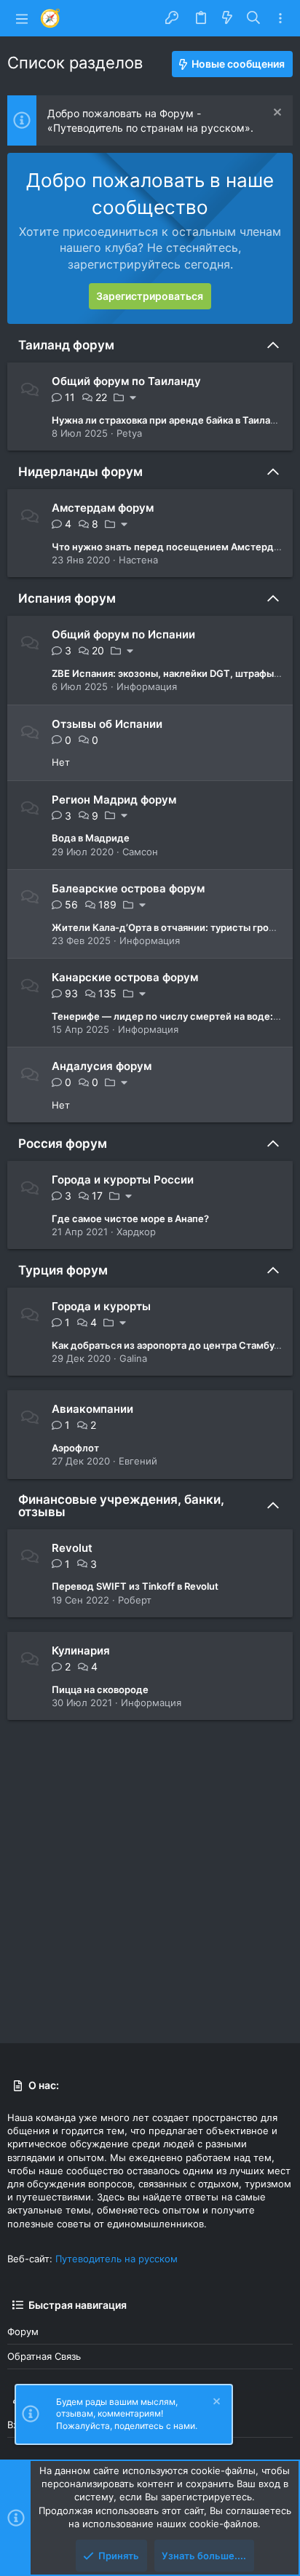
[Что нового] (227, 18)
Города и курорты (101, 1306)
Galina (133, 1358)
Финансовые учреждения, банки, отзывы (121, 1506)
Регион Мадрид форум (114, 800)
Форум (23, 2331)
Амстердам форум (103, 508)
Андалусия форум (102, 1066)
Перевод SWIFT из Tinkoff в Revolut (135, 1586)
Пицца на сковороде (100, 1689)
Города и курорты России (123, 1180)
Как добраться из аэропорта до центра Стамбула (168, 1345)
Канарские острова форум (125, 977)
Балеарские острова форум (128, 888)
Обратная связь (44, 2356)
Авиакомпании (92, 1409)
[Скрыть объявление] (276, 114)
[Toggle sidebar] (280, 19)
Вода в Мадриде (91, 838)
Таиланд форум (66, 345)
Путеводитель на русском (117, 2259)
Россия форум (63, 1144)
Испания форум (67, 598)
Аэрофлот (75, 1448)
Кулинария (81, 1650)
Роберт (135, 1600)
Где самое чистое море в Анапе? (130, 1218)
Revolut (72, 1548)
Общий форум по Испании (123, 634)
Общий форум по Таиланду (126, 381)
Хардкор (136, 1232)
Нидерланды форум (80, 472)
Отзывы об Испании (107, 724)
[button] (22, 18)
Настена (138, 560)
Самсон (140, 852)
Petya (129, 433)
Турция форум (63, 1270)
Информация (147, 686)
